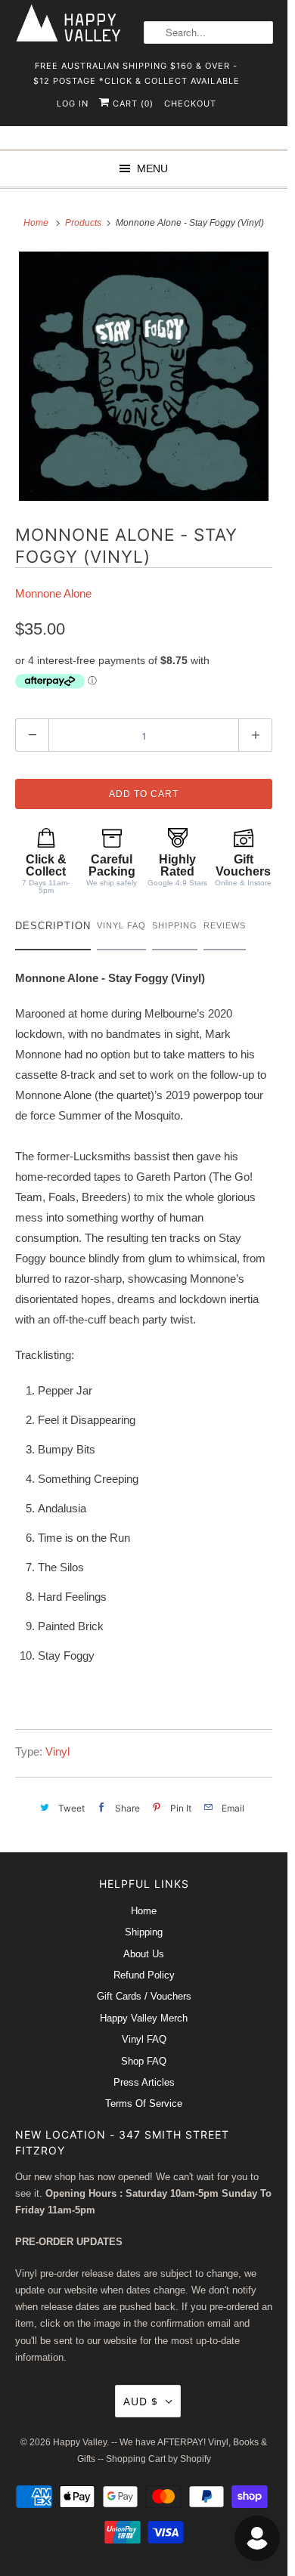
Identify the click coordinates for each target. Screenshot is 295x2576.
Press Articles (144, 2082)
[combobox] (208, 32)
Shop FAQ (144, 2061)
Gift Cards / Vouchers (144, 1996)
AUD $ (141, 2401)
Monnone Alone (53, 593)
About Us (144, 1954)
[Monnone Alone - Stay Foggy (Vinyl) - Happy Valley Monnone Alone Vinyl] (144, 376)
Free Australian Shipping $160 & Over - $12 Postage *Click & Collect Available (137, 71)
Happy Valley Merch (144, 2018)
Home (144, 1911)
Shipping (144, 1932)
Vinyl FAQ (144, 2039)
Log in (73, 103)
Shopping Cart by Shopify (158, 2459)
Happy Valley (80, 2442)
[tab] (53, 930)
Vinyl (57, 1751)
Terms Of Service (144, 2103)
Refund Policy (144, 1975)
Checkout (190, 103)
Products (84, 223)
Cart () (132, 103)
